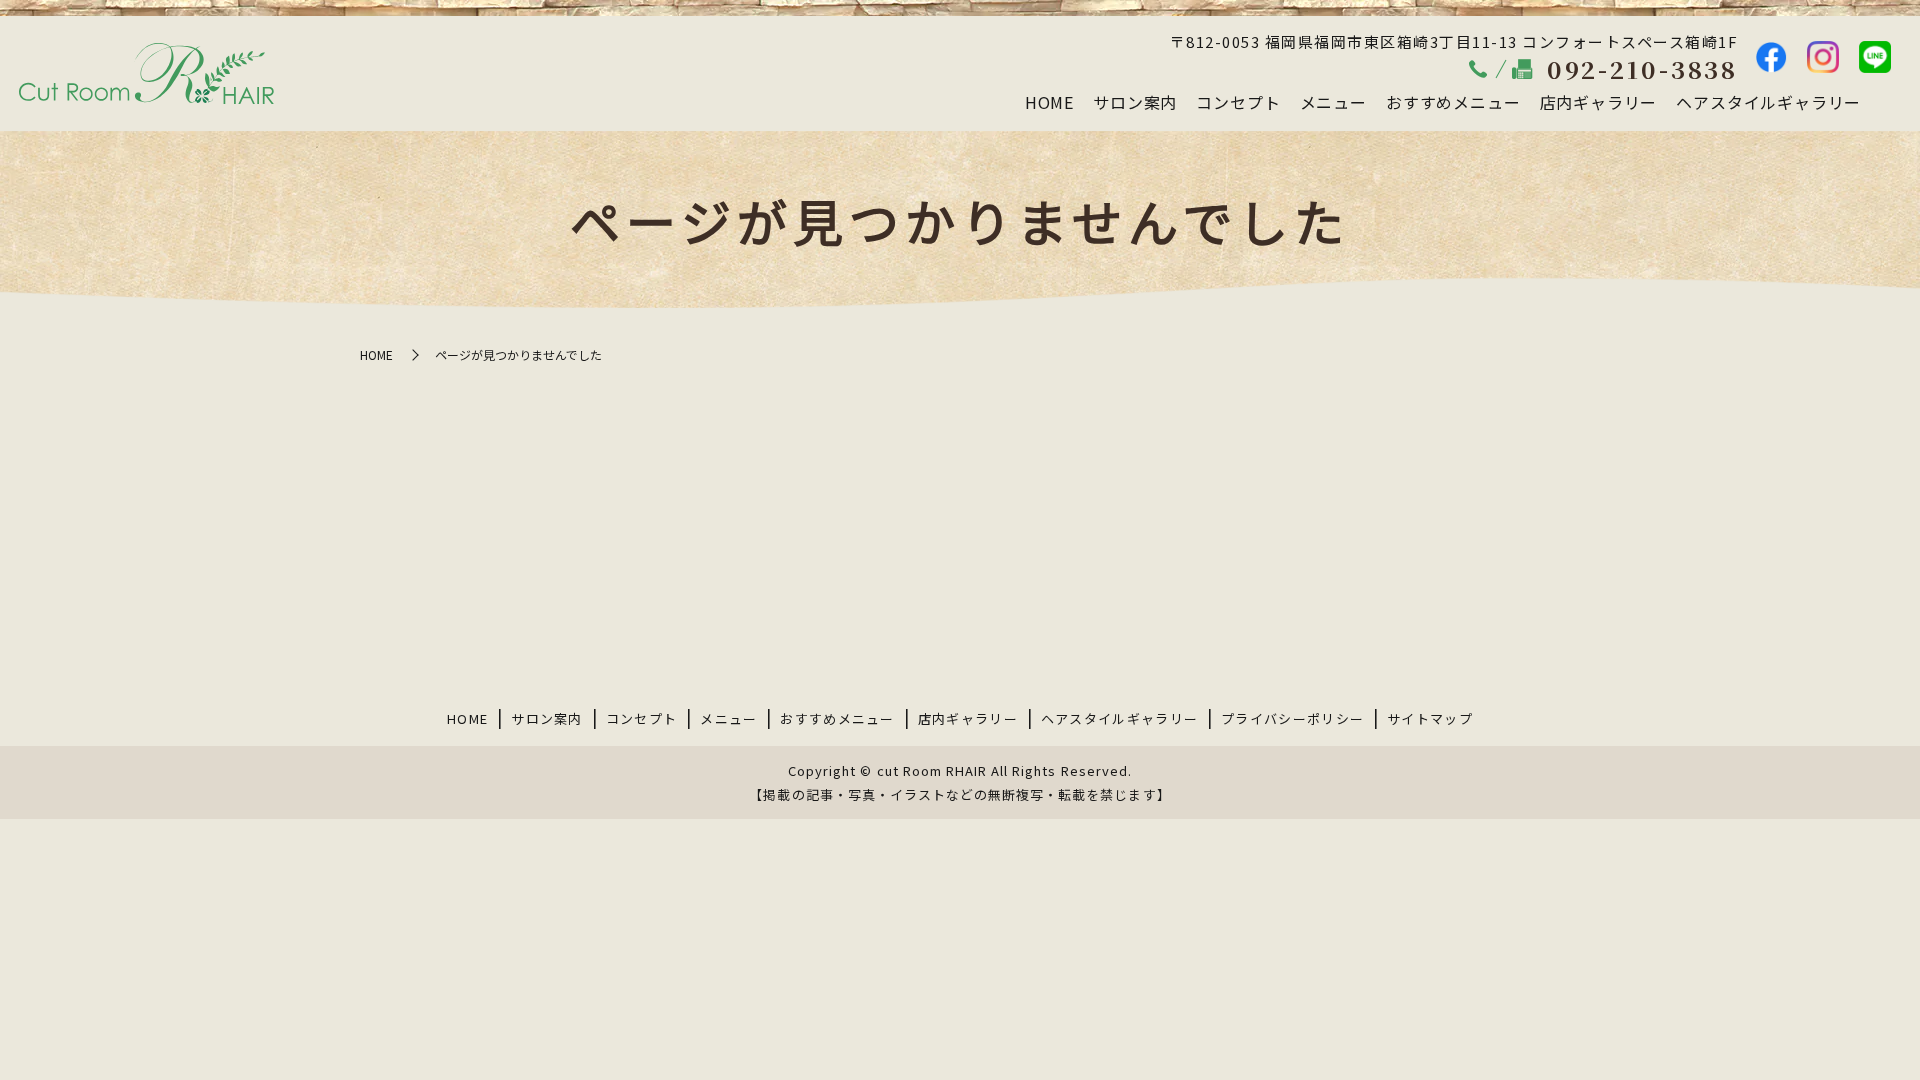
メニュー (1333, 102)
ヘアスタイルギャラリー (1768, 102)
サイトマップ (1430, 718)
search (1886, 103)
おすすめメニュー (1453, 102)
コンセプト (1238, 102)
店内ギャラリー (1599, 102)
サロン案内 (1135, 102)
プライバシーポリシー (1292, 718)
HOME (1049, 102)
